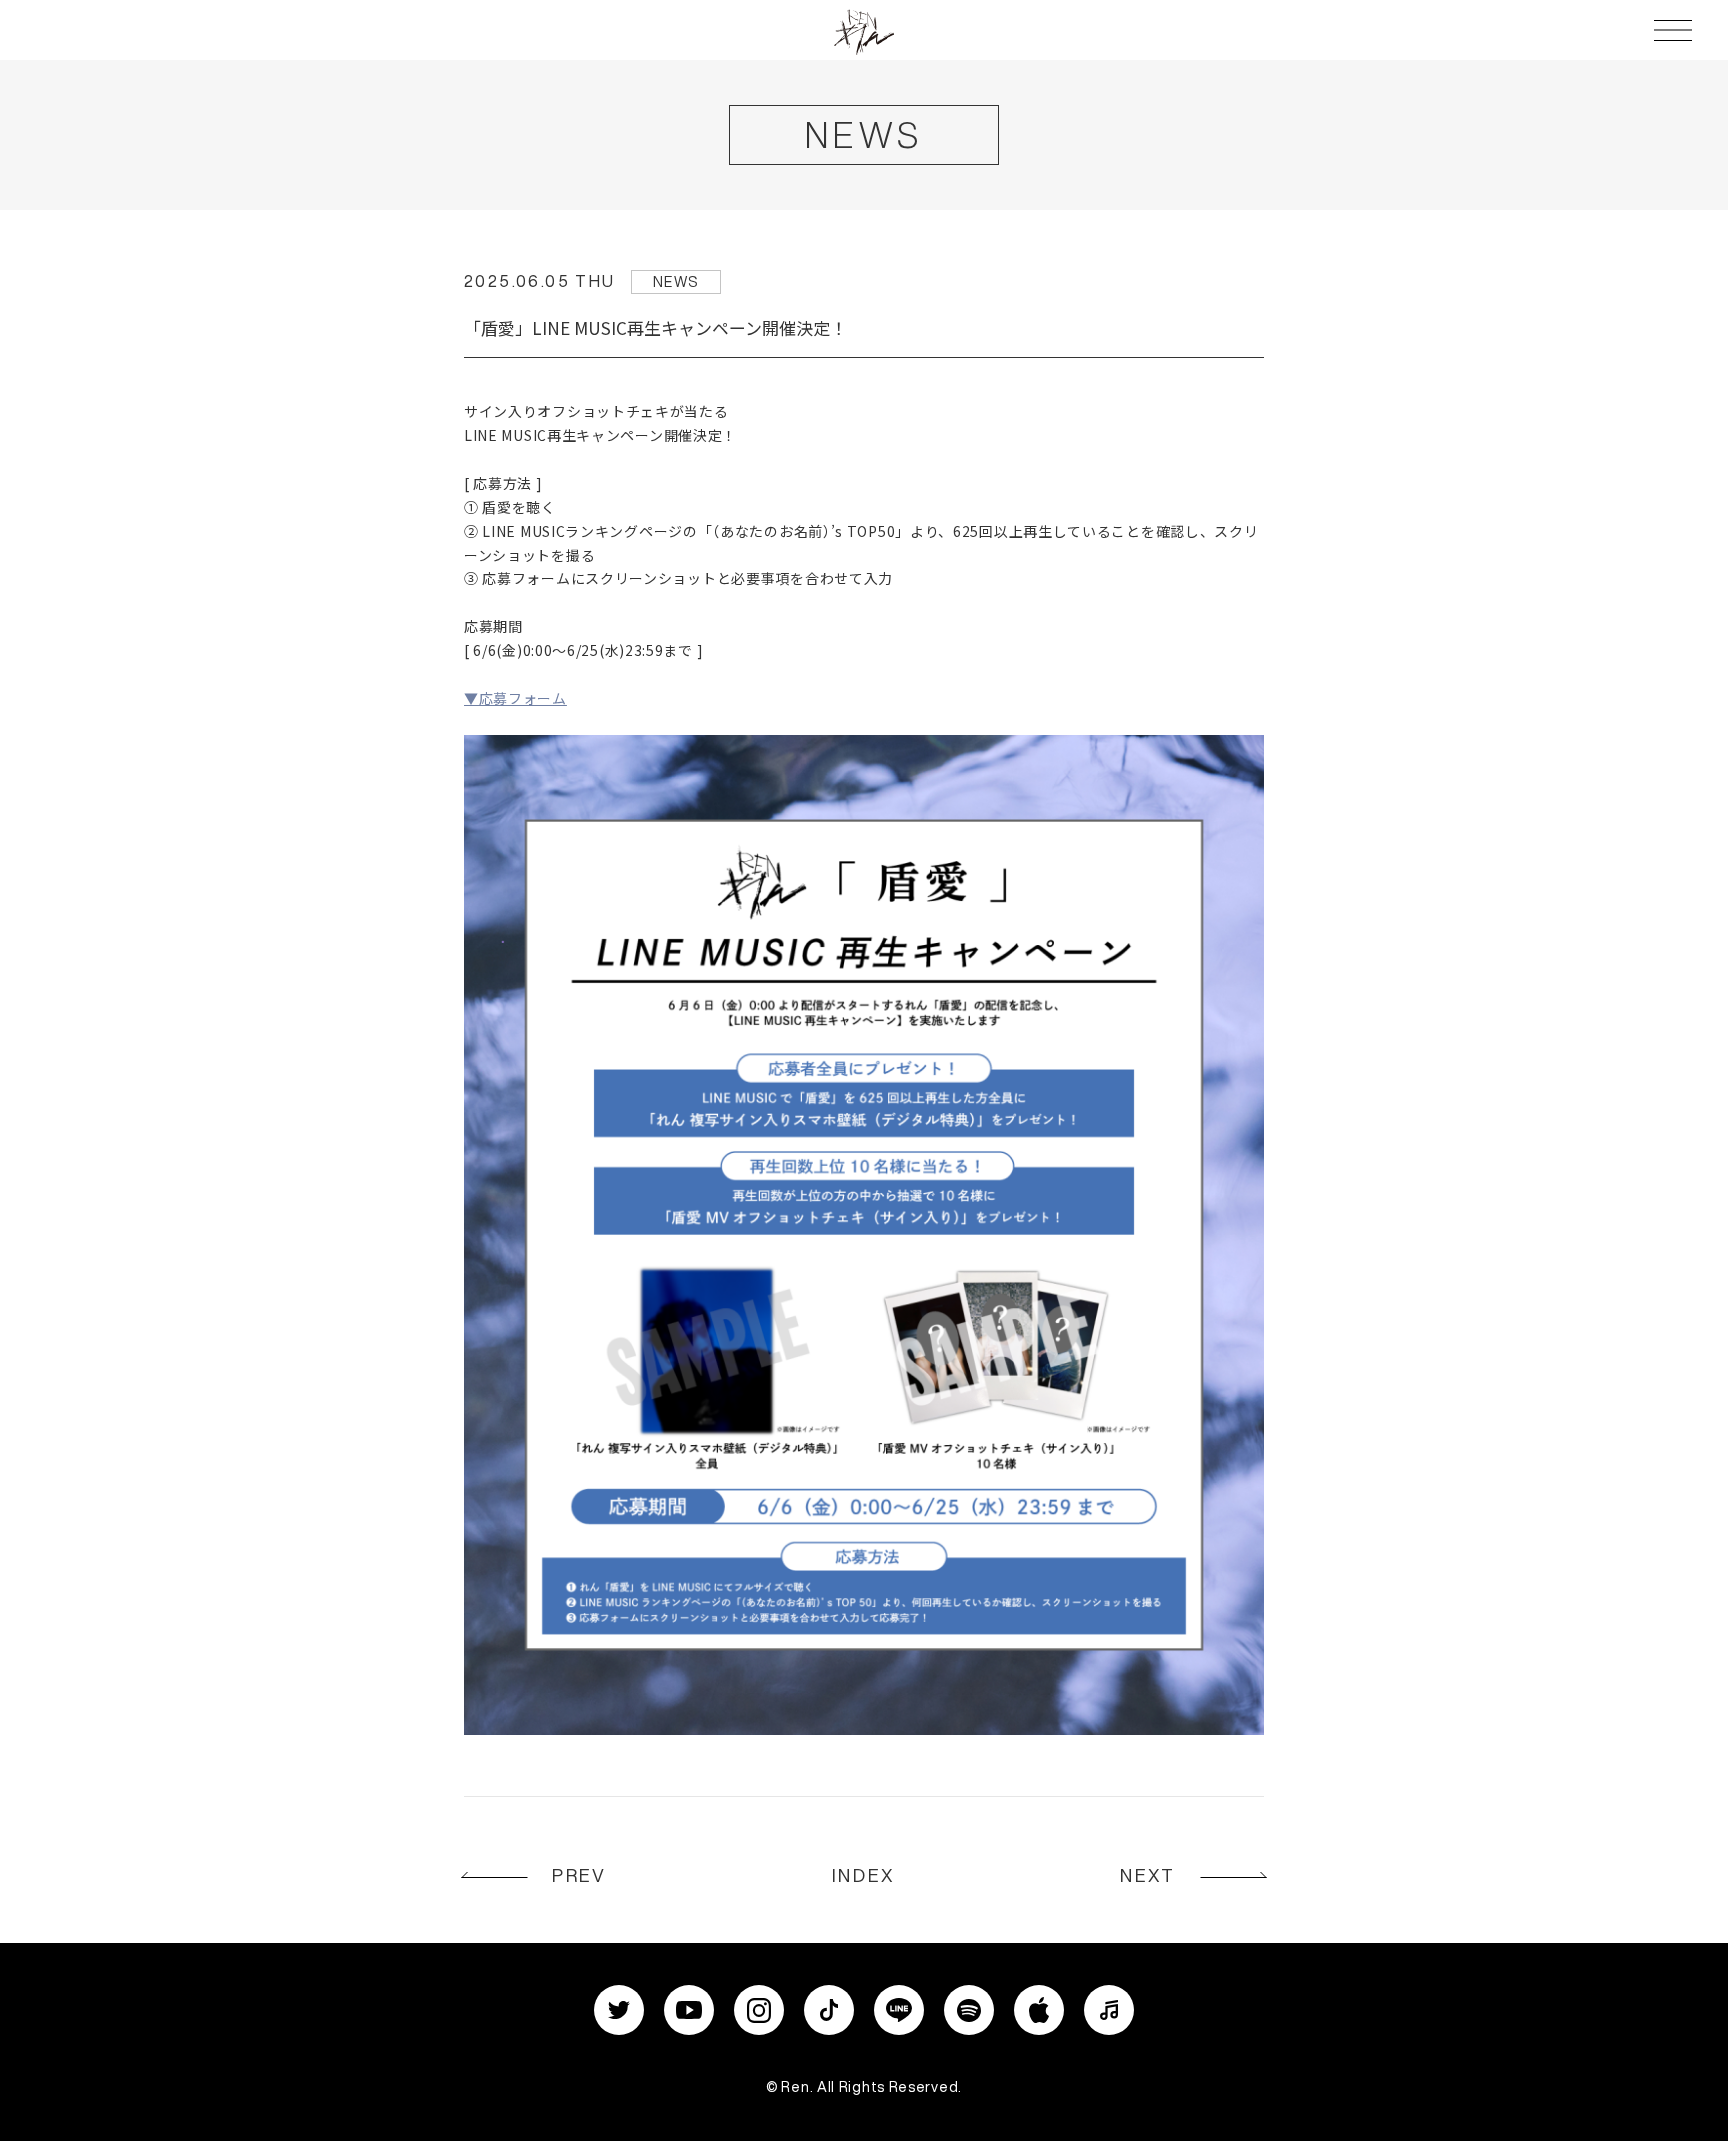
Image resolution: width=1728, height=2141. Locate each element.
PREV (579, 1875)
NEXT (1148, 1875)
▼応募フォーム (515, 698)
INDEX (864, 1875)
